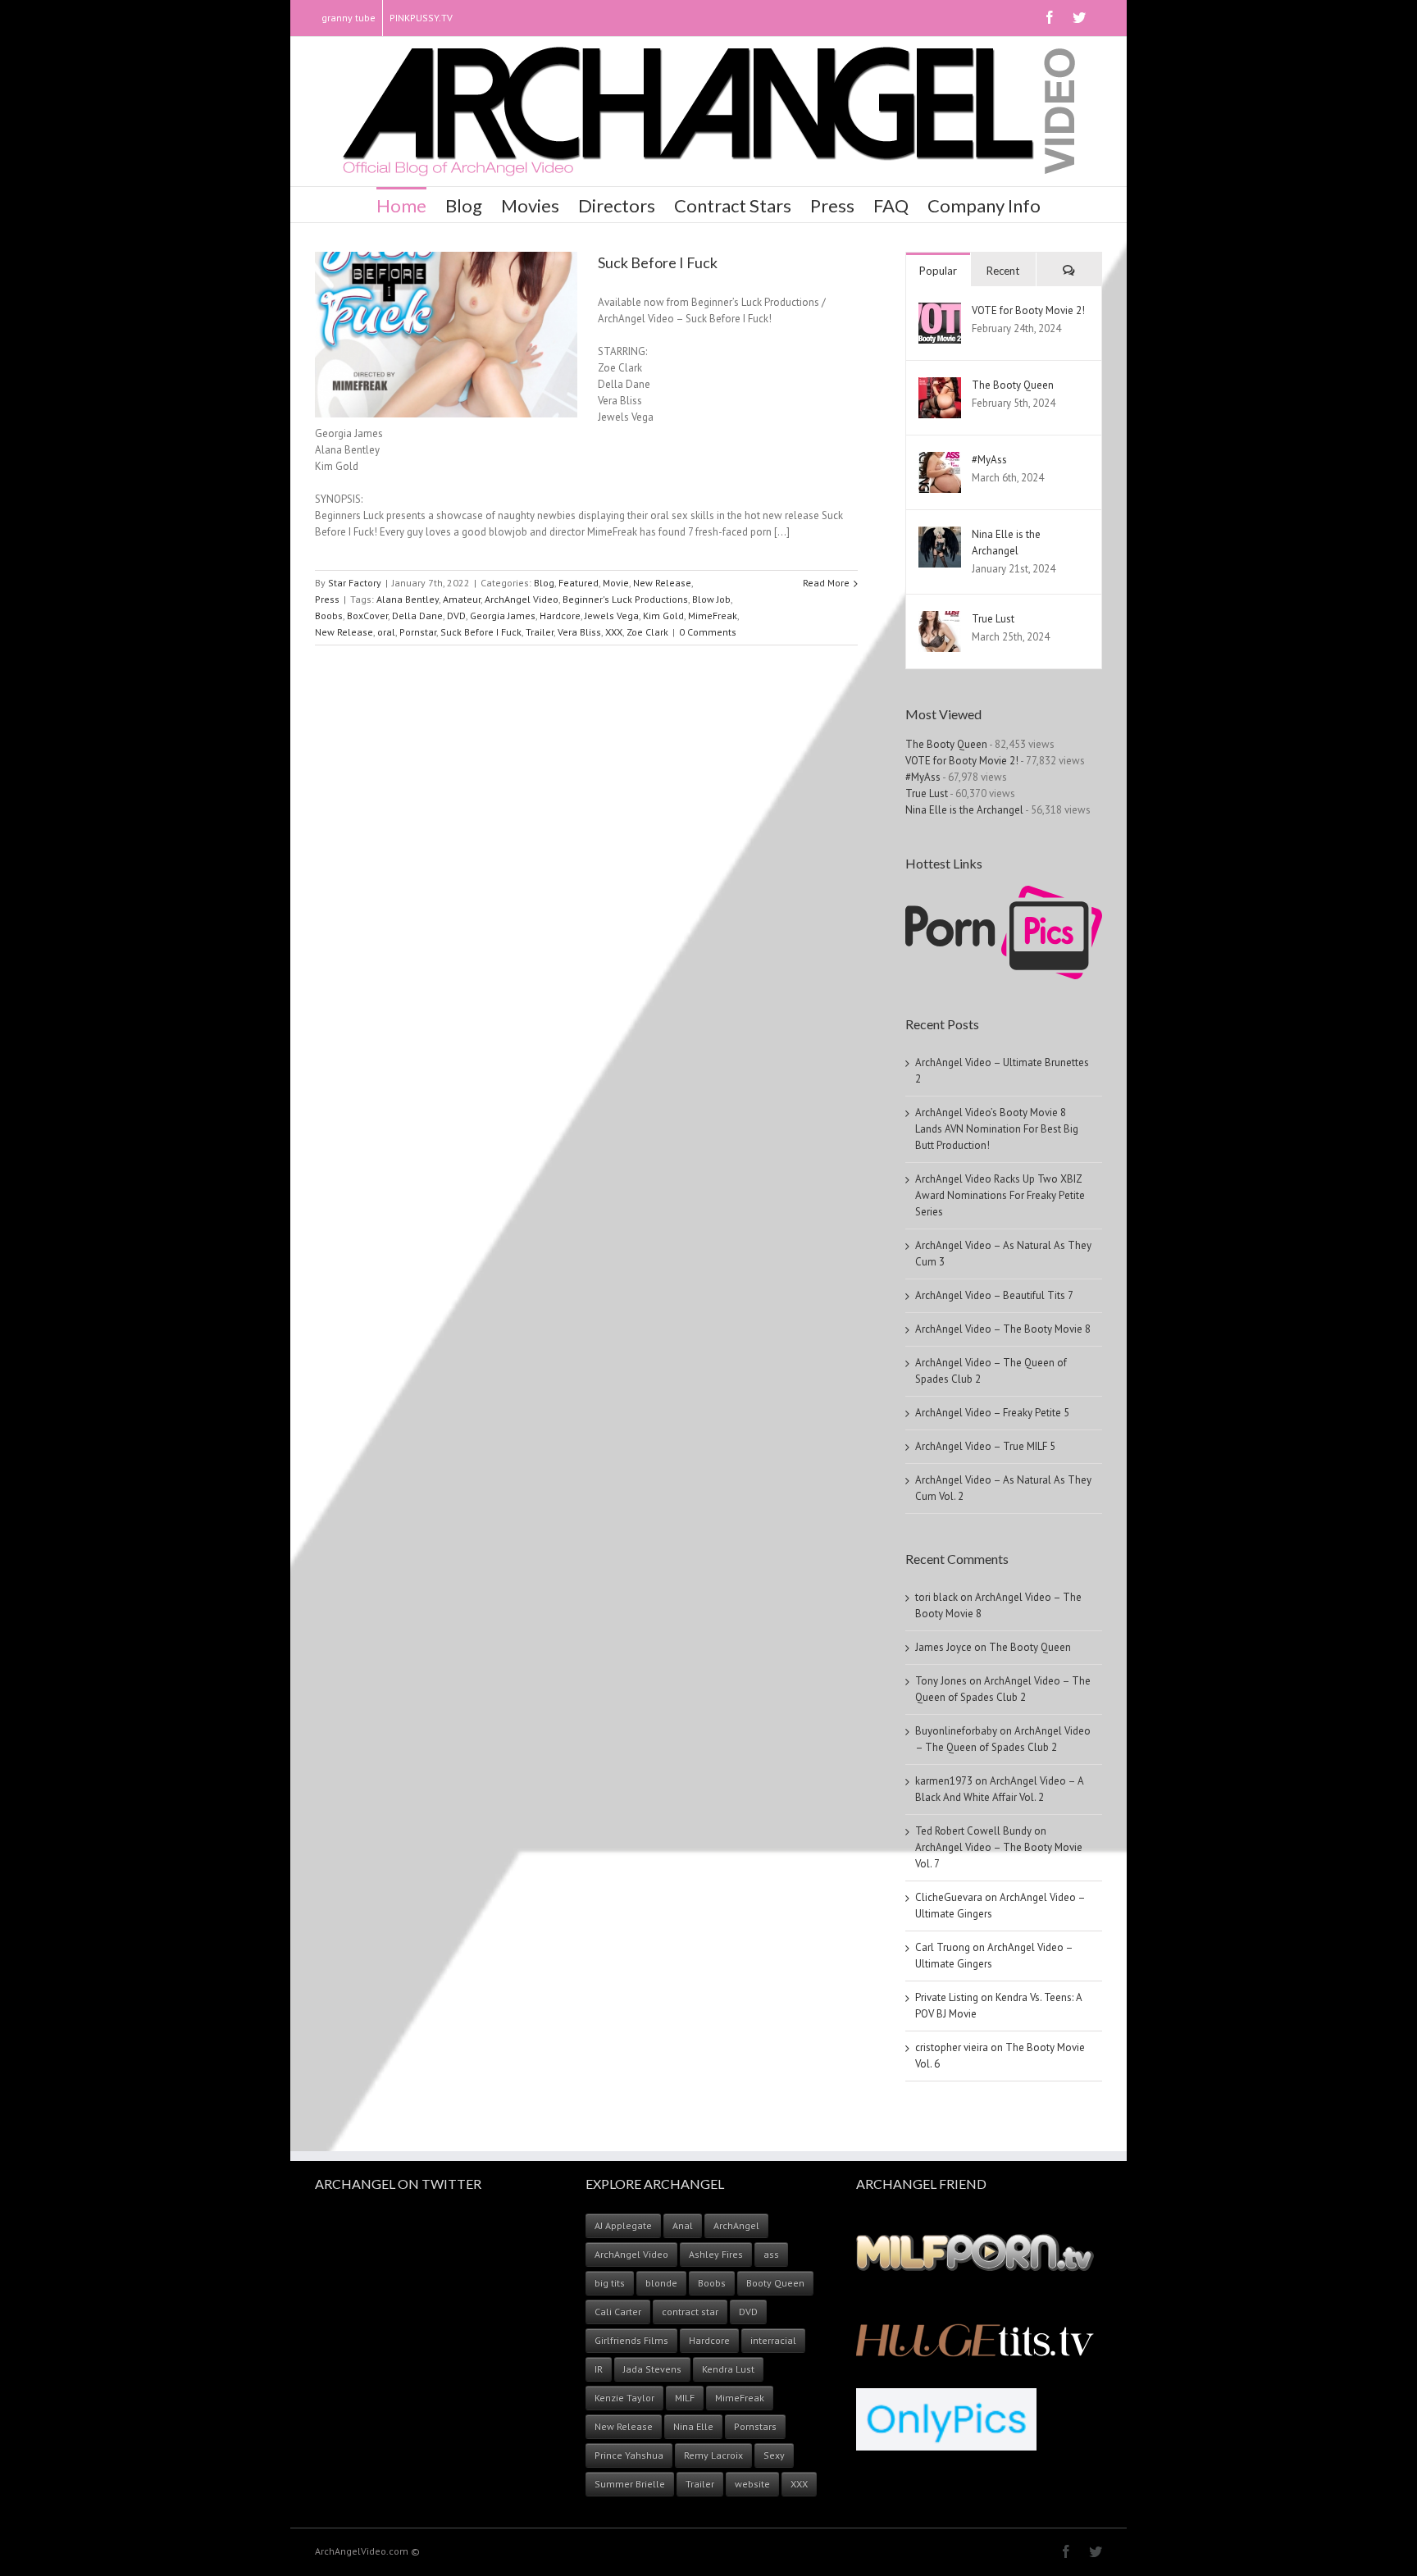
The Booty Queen (1013, 385)
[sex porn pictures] (1004, 894)
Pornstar (418, 632)
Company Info (984, 205)
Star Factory (355, 583)
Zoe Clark (647, 632)
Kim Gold (663, 616)
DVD (456, 616)
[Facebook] (1050, 17)
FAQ (891, 205)
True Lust (993, 619)
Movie (616, 583)
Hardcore (560, 616)
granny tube (349, 18)
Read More (826, 583)
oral (386, 632)
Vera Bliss (579, 632)
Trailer (540, 632)
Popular (938, 271)
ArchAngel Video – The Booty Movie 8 (1003, 1329)
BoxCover (367, 616)
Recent (1003, 271)
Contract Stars (733, 205)
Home (401, 205)
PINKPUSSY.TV (421, 18)
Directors (617, 205)
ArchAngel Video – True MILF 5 (985, 1446)
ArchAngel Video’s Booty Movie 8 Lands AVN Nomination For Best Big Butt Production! (997, 1129)
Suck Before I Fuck (658, 262)
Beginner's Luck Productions (625, 599)
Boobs (329, 616)
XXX (614, 632)
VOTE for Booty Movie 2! (1028, 310)
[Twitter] (1079, 17)
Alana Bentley (408, 599)
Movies (530, 205)
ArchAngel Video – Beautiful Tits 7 (994, 1295)
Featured (579, 583)
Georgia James (503, 616)
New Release (662, 583)
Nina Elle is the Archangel (964, 810)
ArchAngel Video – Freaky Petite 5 (992, 1413)
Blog (464, 205)
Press (832, 205)
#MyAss (989, 460)
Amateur (462, 599)
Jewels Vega (612, 616)
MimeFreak (713, 616)
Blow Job (711, 599)
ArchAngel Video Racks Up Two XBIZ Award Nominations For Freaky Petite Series (1000, 1195)
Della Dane (417, 616)
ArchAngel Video (522, 599)
